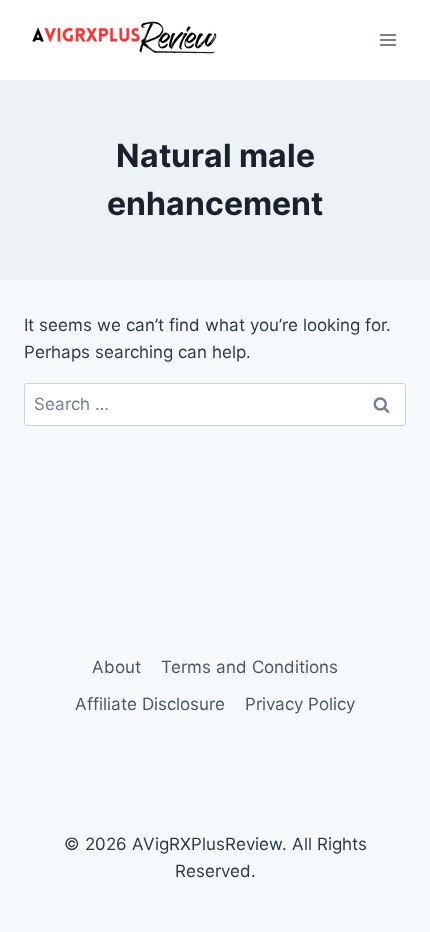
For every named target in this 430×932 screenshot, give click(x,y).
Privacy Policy (300, 704)
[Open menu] (387, 39)
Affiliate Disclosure (150, 704)
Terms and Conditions (249, 667)
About (116, 667)
